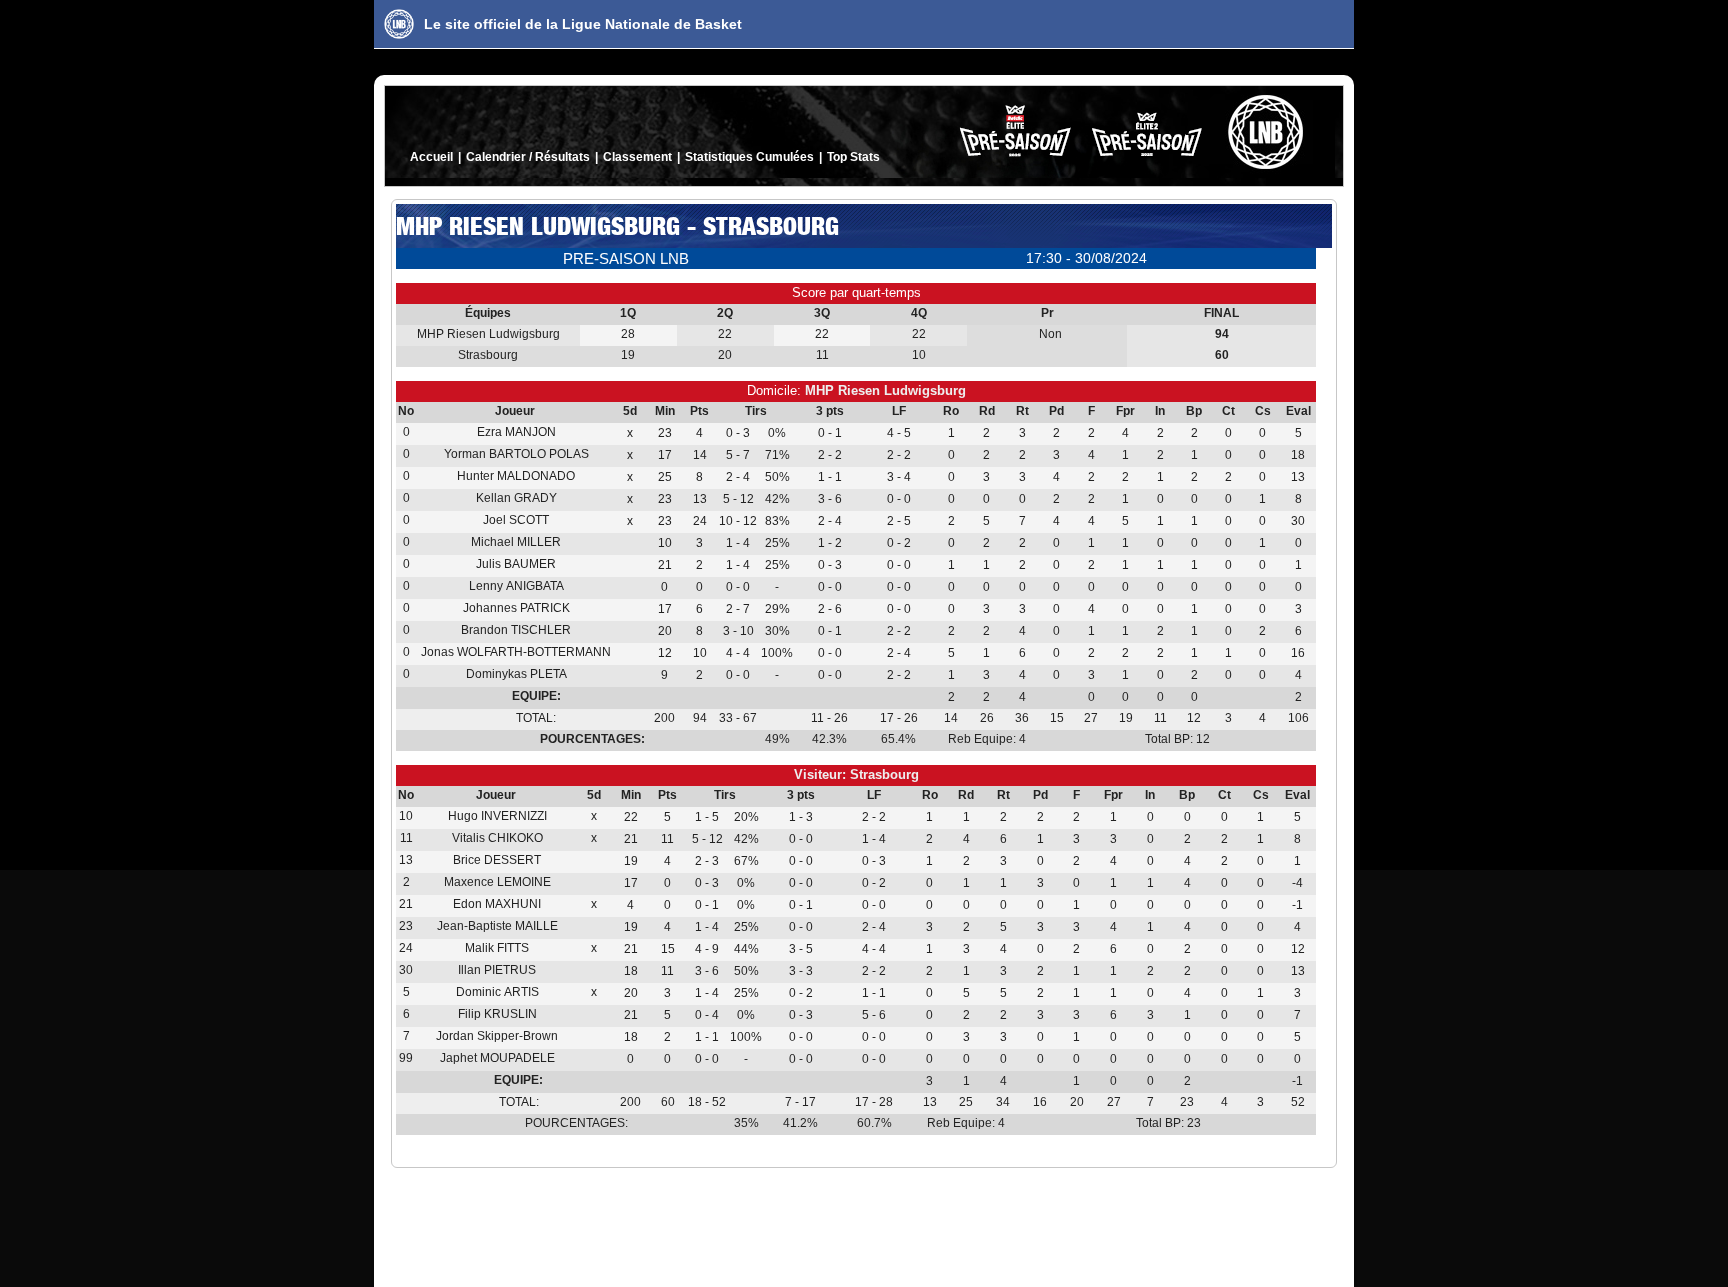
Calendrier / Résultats (528, 157)
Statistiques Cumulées (749, 157)
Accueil (431, 157)
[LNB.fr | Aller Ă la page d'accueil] (399, 24)
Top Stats (853, 157)
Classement (637, 157)
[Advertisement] (864, 1223)
